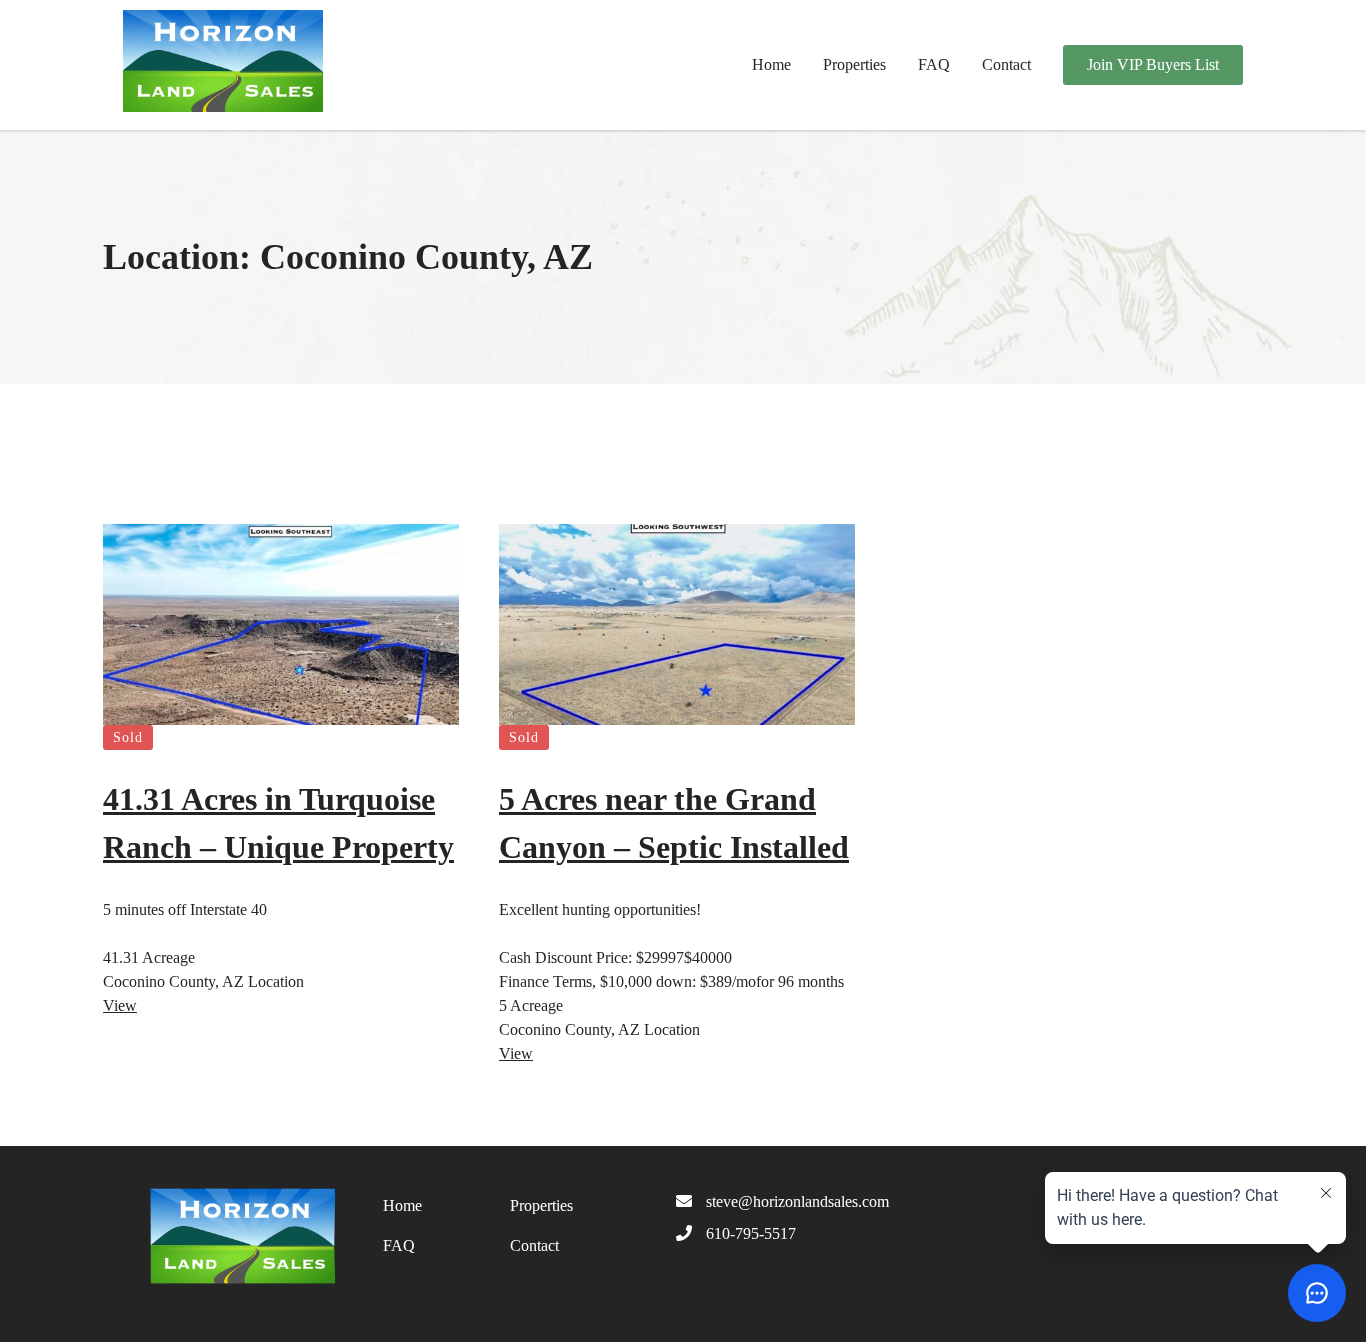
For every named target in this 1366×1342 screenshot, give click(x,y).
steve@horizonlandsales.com (797, 1201)
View (120, 1005)
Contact (1006, 64)
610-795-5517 (751, 1233)
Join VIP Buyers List (1153, 64)
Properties (854, 64)
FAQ (934, 64)
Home (771, 64)
